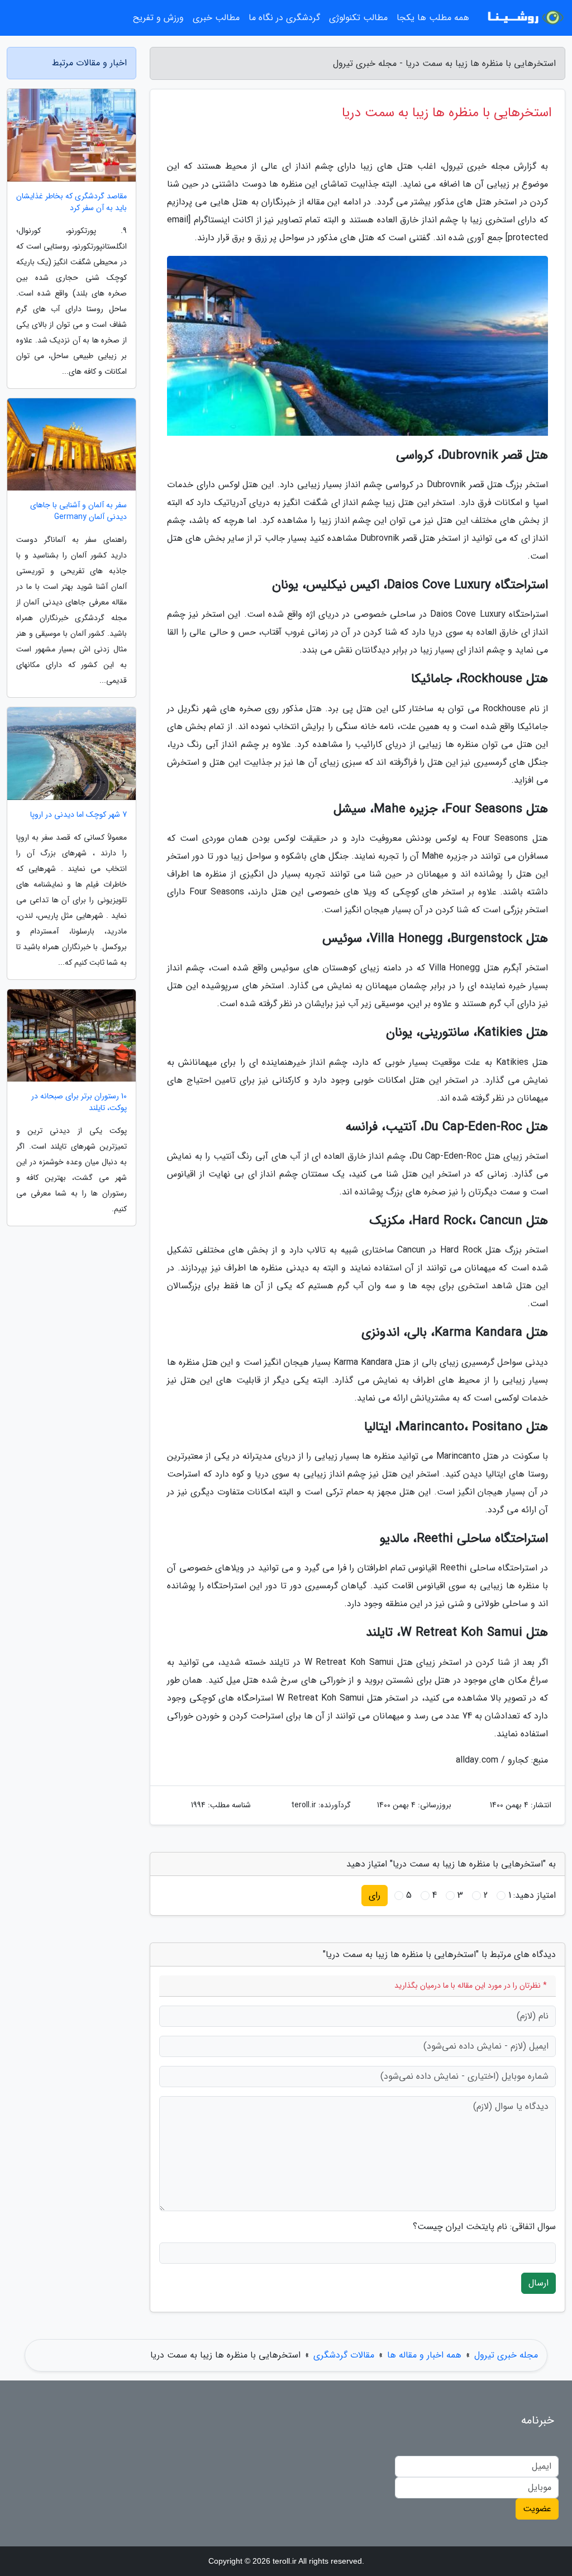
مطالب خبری (216, 18)
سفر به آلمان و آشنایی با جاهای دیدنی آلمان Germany (78, 511)
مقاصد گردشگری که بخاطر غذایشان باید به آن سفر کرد (71, 202)
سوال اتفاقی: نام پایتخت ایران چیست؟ (484, 2227)
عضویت (537, 2509)
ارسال (538, 2283)
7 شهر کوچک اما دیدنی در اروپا (78, 815)
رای (375, 1895)
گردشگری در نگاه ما (284, 18)
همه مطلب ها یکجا (433, 18)
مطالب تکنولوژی (358, 18)
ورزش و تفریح (158, 18)
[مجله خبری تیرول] (524, 18)
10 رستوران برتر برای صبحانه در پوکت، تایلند (79, 1102)
